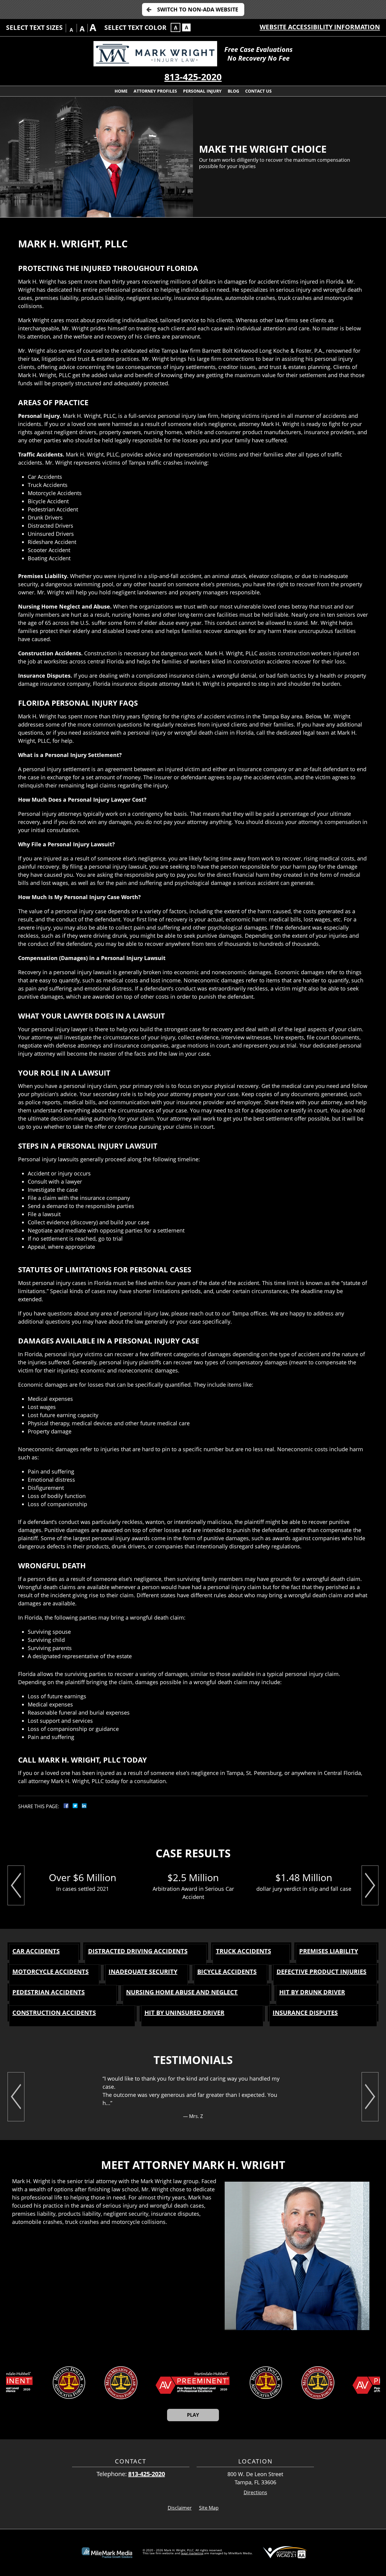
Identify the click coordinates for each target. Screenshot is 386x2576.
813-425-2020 (193, 77)
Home (121, 91)
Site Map (209, 2508)
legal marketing (192, 2553)
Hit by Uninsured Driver (184, 2013)
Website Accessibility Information (320, 27)
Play (193, 2415)
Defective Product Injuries (321, 1972)
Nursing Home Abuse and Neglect (182, 1992)
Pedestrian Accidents (49, 1992)
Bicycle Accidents (227, 1972)
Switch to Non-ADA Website (198, 9)
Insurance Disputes (305, 2013)
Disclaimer (180, 2508)
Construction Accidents (54, 2013)
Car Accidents (36, 1951)
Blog (233, 91)
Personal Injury (202, 91)
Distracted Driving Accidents (138, 1951)
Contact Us (258, 91)
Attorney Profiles (155, 91)
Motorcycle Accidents (51, 1972)
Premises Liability (329, 1951)
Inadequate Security (143, 1972)
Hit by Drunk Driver (312, 1992)
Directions (255, 2493)
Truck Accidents (244, 1951)
